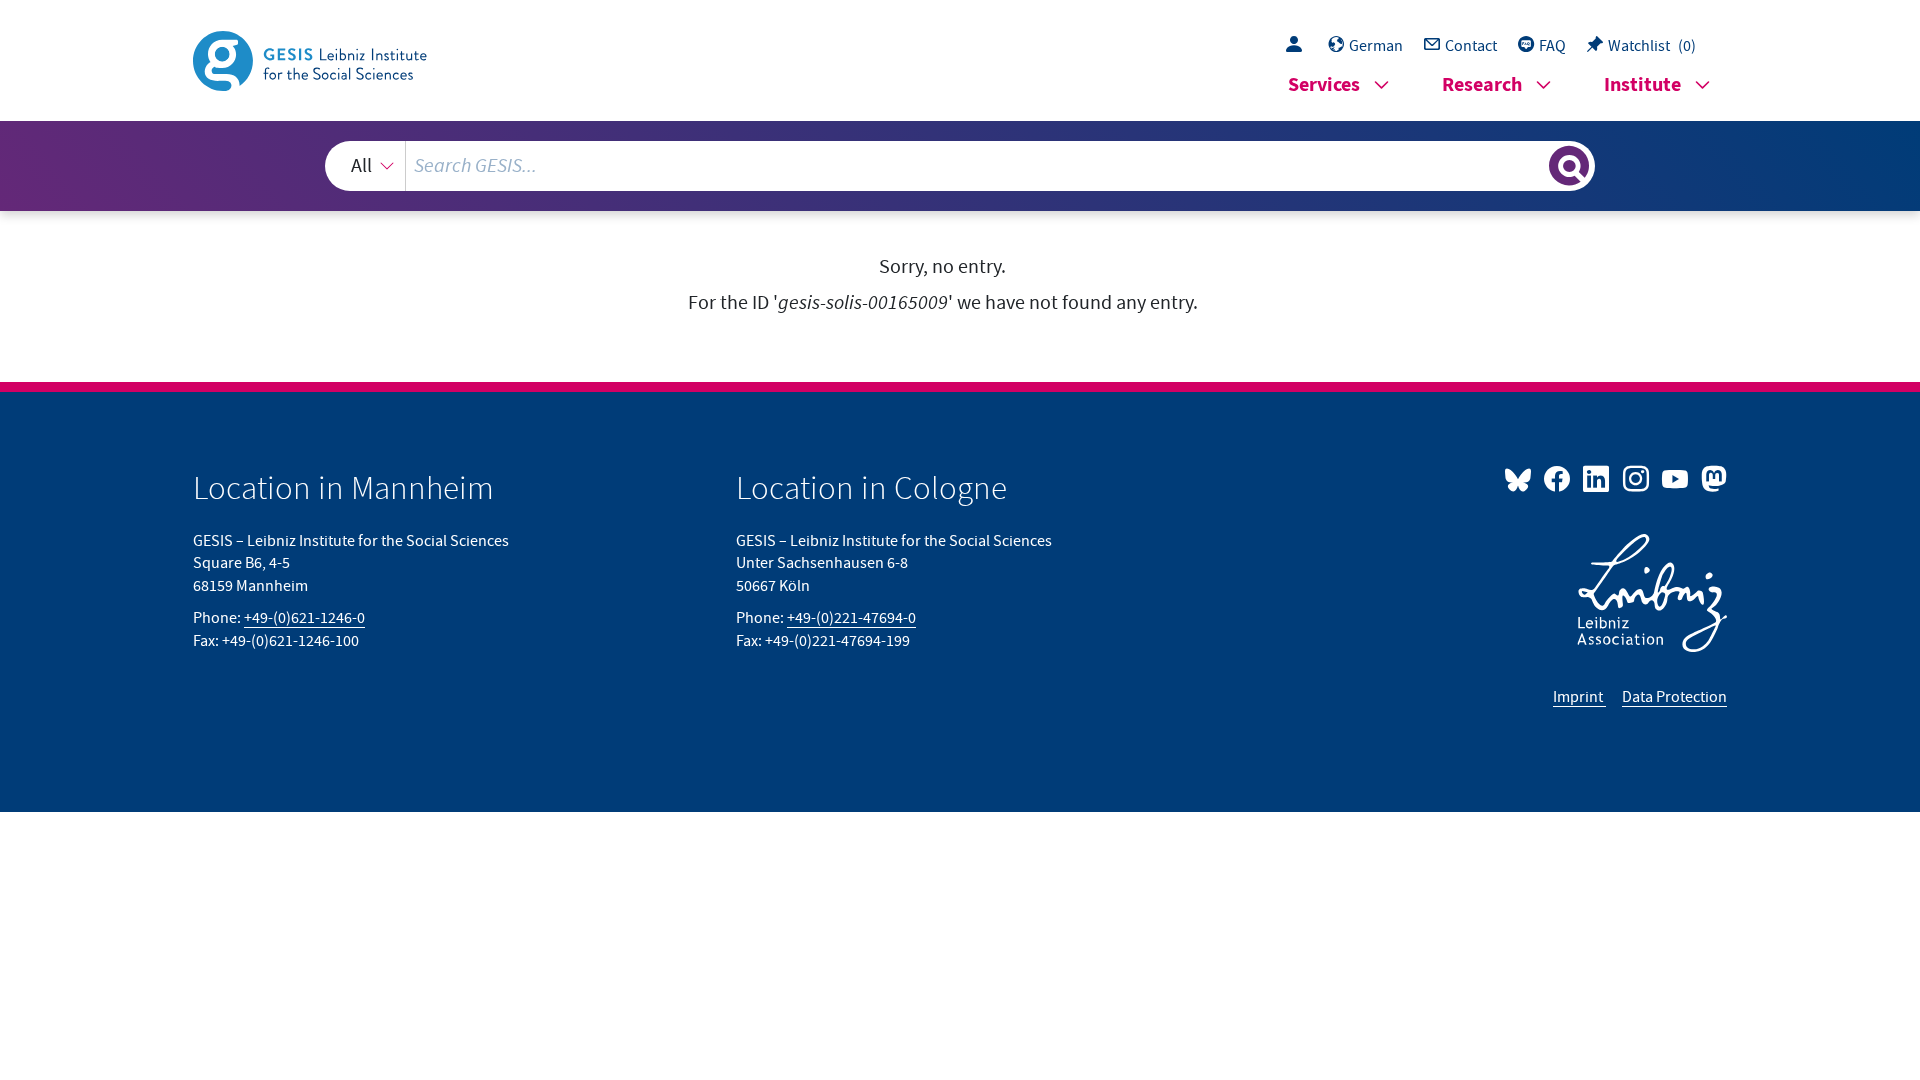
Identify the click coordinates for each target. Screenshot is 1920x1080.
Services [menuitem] (1324, 85)
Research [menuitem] (1482, 85)
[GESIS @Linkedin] (1597, 478)
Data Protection (1674, 697)
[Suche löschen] (1532, 165)
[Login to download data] (1299, 46)
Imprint (1579, 697)
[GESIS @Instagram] (1636, 478)
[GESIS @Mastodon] (1711, 478)
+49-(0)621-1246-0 (304, 618)
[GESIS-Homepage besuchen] (312, 59)
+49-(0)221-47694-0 (851, 618)
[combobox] (960, 166)
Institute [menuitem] (1642, 85)
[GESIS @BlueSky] (1522, 478)
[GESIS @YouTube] (1676, 478)
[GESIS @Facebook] (1558, 478)
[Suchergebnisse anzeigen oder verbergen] (1569, 166)
